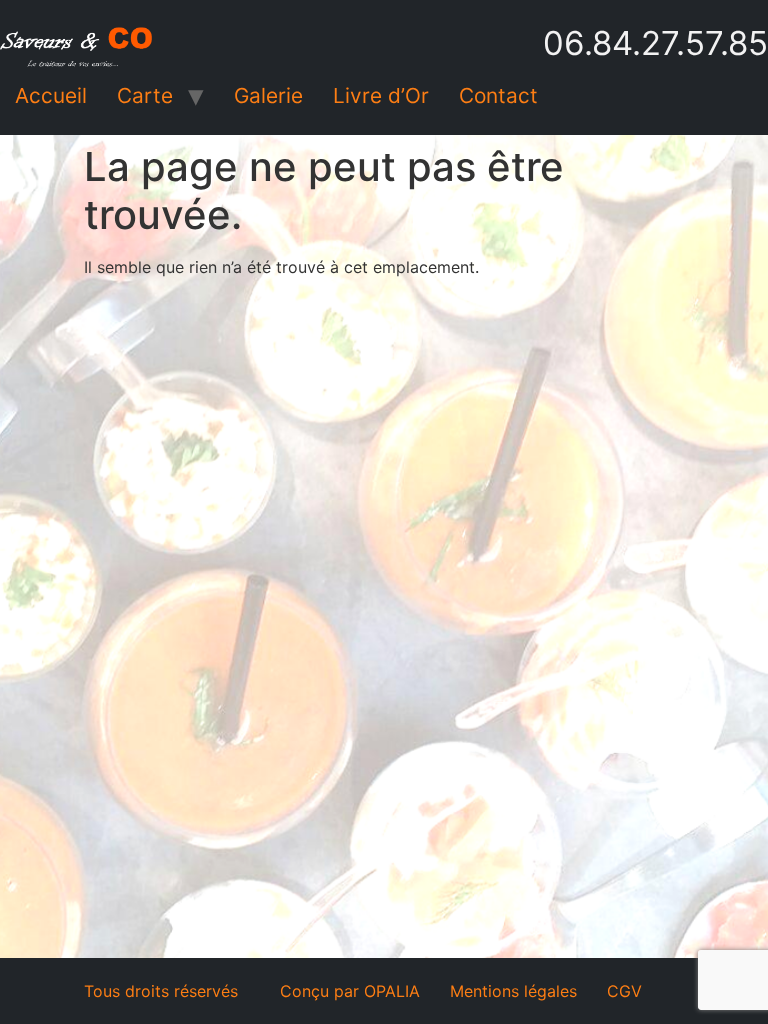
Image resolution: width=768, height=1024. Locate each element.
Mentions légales (513, 991)
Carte (145, 95)
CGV (624, 991)
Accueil (51, 95)
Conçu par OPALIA (350, 991)
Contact (498, 95)
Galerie (268, 95)
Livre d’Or (381, 95)
